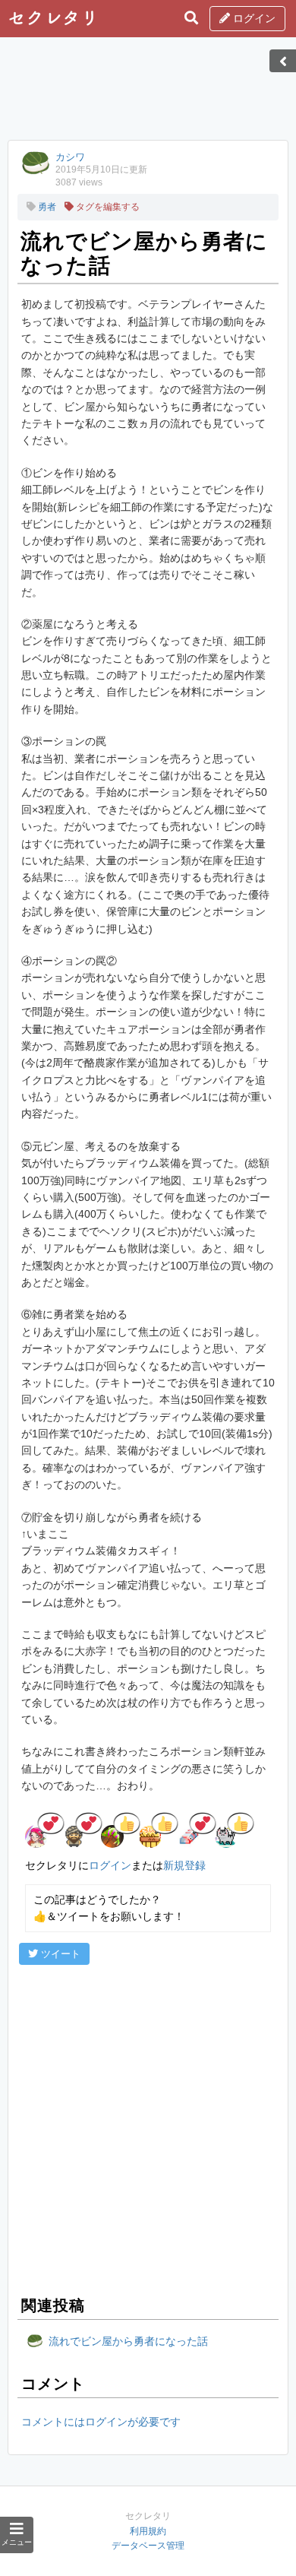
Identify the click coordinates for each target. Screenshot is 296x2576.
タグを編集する (107, 207)
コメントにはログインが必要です (101, 2422)
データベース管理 (148, 2546)
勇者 (46, 207)
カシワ (70, 157)
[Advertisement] (148, 93)
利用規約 (148, 2531)
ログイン (253, 18)
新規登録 (184, 1865)
